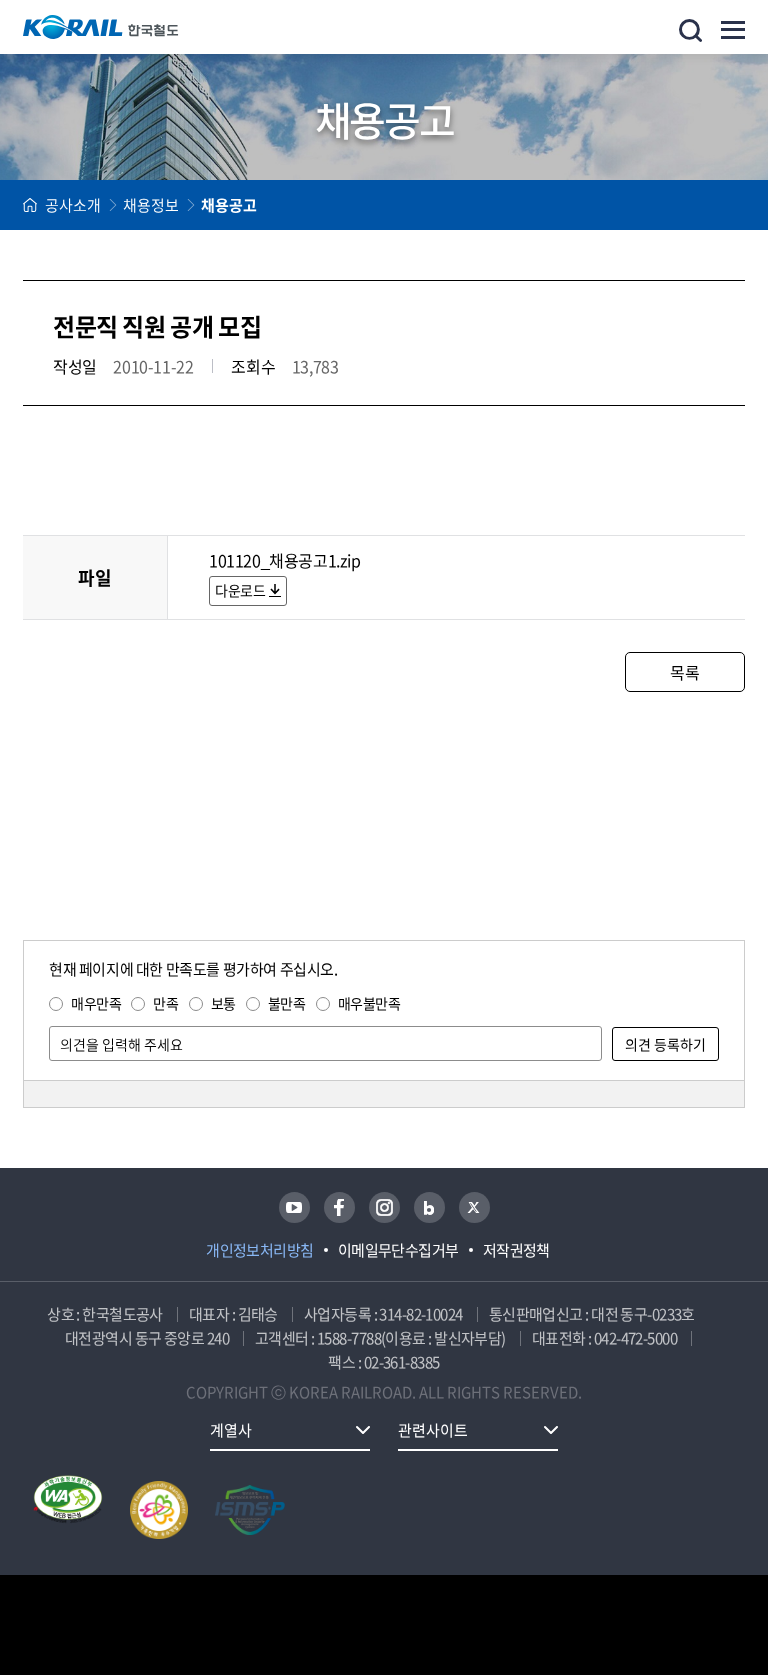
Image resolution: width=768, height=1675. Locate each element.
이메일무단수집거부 (398, 1250)
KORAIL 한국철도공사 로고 (101, 27)
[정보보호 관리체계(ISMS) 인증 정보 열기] (250, 1510)
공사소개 (73, 205)
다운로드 (240, 590)
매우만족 (96, 1003)
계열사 (231, 1430)
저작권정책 (516, 1250)
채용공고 (229, 205)
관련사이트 (433, 1430)
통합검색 (690, 30)
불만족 (287, 1003)
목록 (684, 672)
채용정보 (151, 205)
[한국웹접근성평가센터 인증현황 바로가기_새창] (68, 1510)
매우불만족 (369, 1003)
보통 (223, 1003)
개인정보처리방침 (260, 1250)
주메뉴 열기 (733, 30)
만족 (165, 1003)
